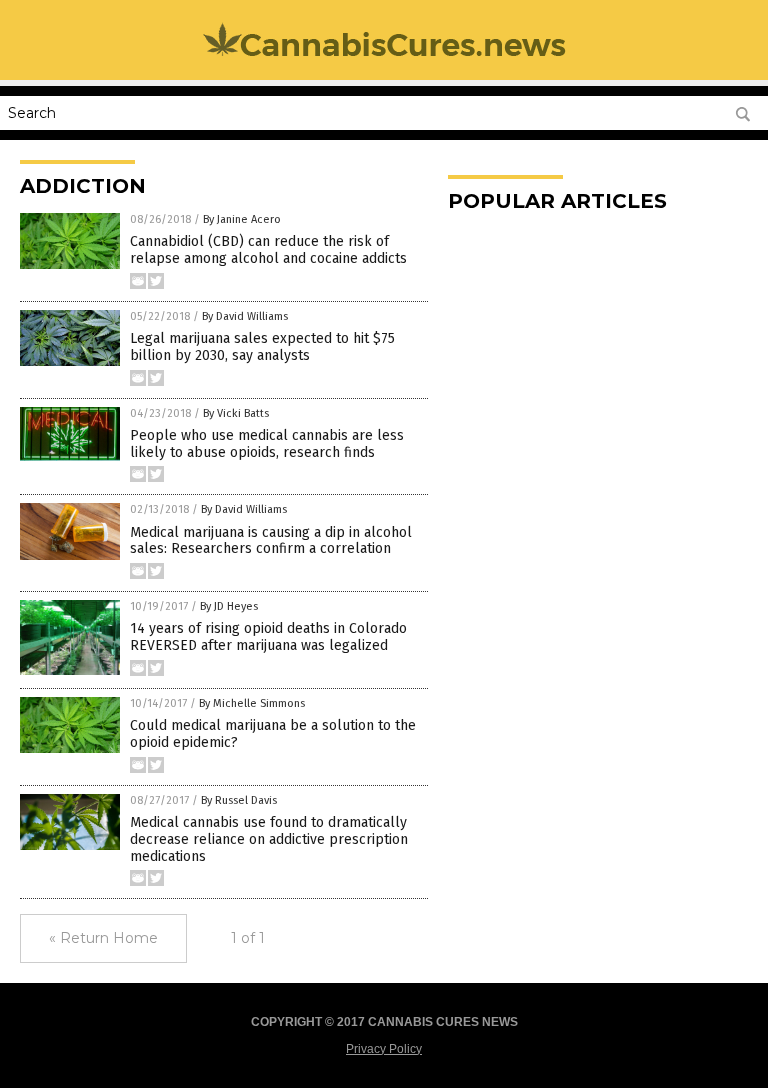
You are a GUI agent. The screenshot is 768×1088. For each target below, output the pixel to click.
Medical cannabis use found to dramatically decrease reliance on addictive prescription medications (269, 839)
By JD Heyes (229, 606)
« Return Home (103, 938)
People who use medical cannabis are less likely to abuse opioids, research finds (267, 444)
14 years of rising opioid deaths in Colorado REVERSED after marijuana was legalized (268, 637)
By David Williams (245, 316)
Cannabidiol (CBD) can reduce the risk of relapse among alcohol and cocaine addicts (268, 250)
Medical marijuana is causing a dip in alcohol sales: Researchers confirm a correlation (271, 541)
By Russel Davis (239, 800)
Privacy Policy (384, 1049)
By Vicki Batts (236, 413)
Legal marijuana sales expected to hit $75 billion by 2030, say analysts (262, 347)
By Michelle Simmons (252, 703)
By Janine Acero (242, 219)
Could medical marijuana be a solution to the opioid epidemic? (273, 734)
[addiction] (384, 55)
